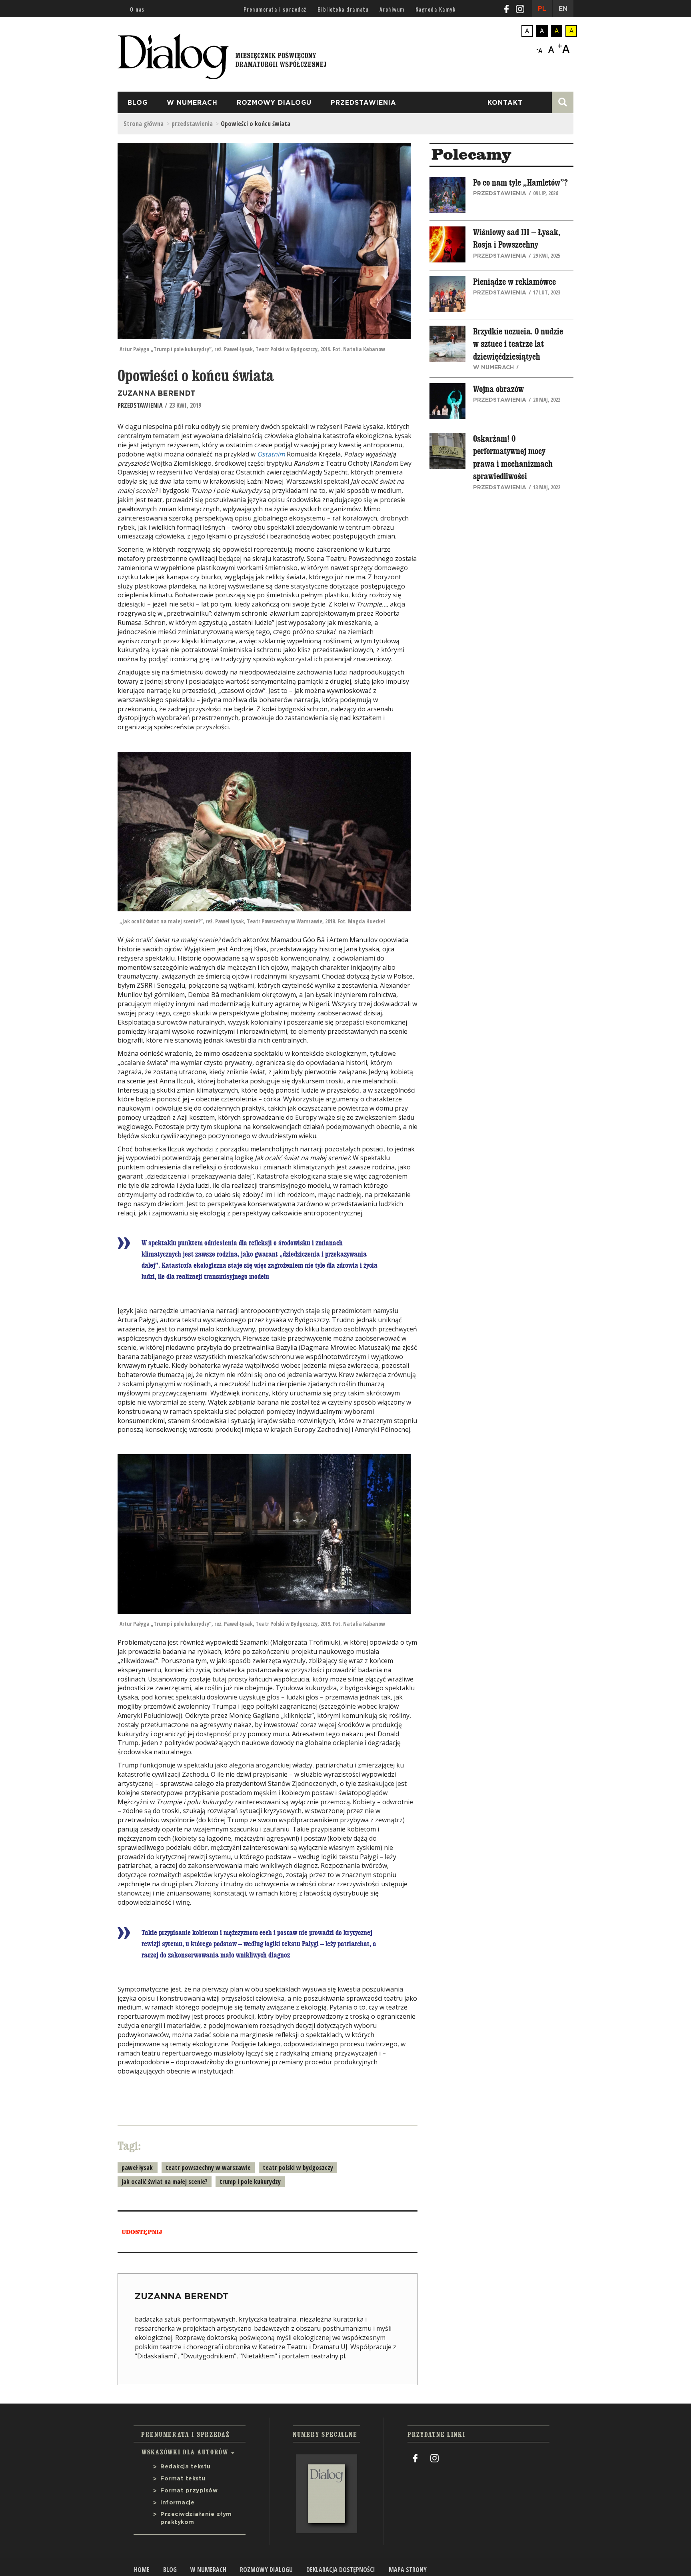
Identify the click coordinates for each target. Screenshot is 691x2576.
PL (542, 9)
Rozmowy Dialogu (274, 103)
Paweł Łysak (137, 2168)
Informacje (177, 2503)
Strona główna (144, 124)
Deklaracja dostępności (341, 2570)
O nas (137, 9)
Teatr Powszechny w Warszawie (208, 2168)
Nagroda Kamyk (436, 9)
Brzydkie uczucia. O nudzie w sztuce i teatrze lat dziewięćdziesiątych (518, 344)
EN (563, 9)
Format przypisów (189, 2491)
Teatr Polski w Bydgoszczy (298, 2168)
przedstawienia (363, 103)
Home (142, 2570)
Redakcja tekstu (186, 2467)
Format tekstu (183, 2479)
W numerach (192, 103)
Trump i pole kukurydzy (250, 2182)
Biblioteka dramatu (343, 9)
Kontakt (505, 103)
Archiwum (392, 9)
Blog (138, 103)
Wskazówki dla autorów (186, 2452)
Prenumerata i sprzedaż (275, 9)
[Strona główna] (222, 54)
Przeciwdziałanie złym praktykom (196, 2518)
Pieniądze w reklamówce (514, 282)
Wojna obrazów (498, 389)
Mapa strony (408, 2570)
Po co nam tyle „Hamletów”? (520, 183)
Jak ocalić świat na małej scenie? (165, 2182)
